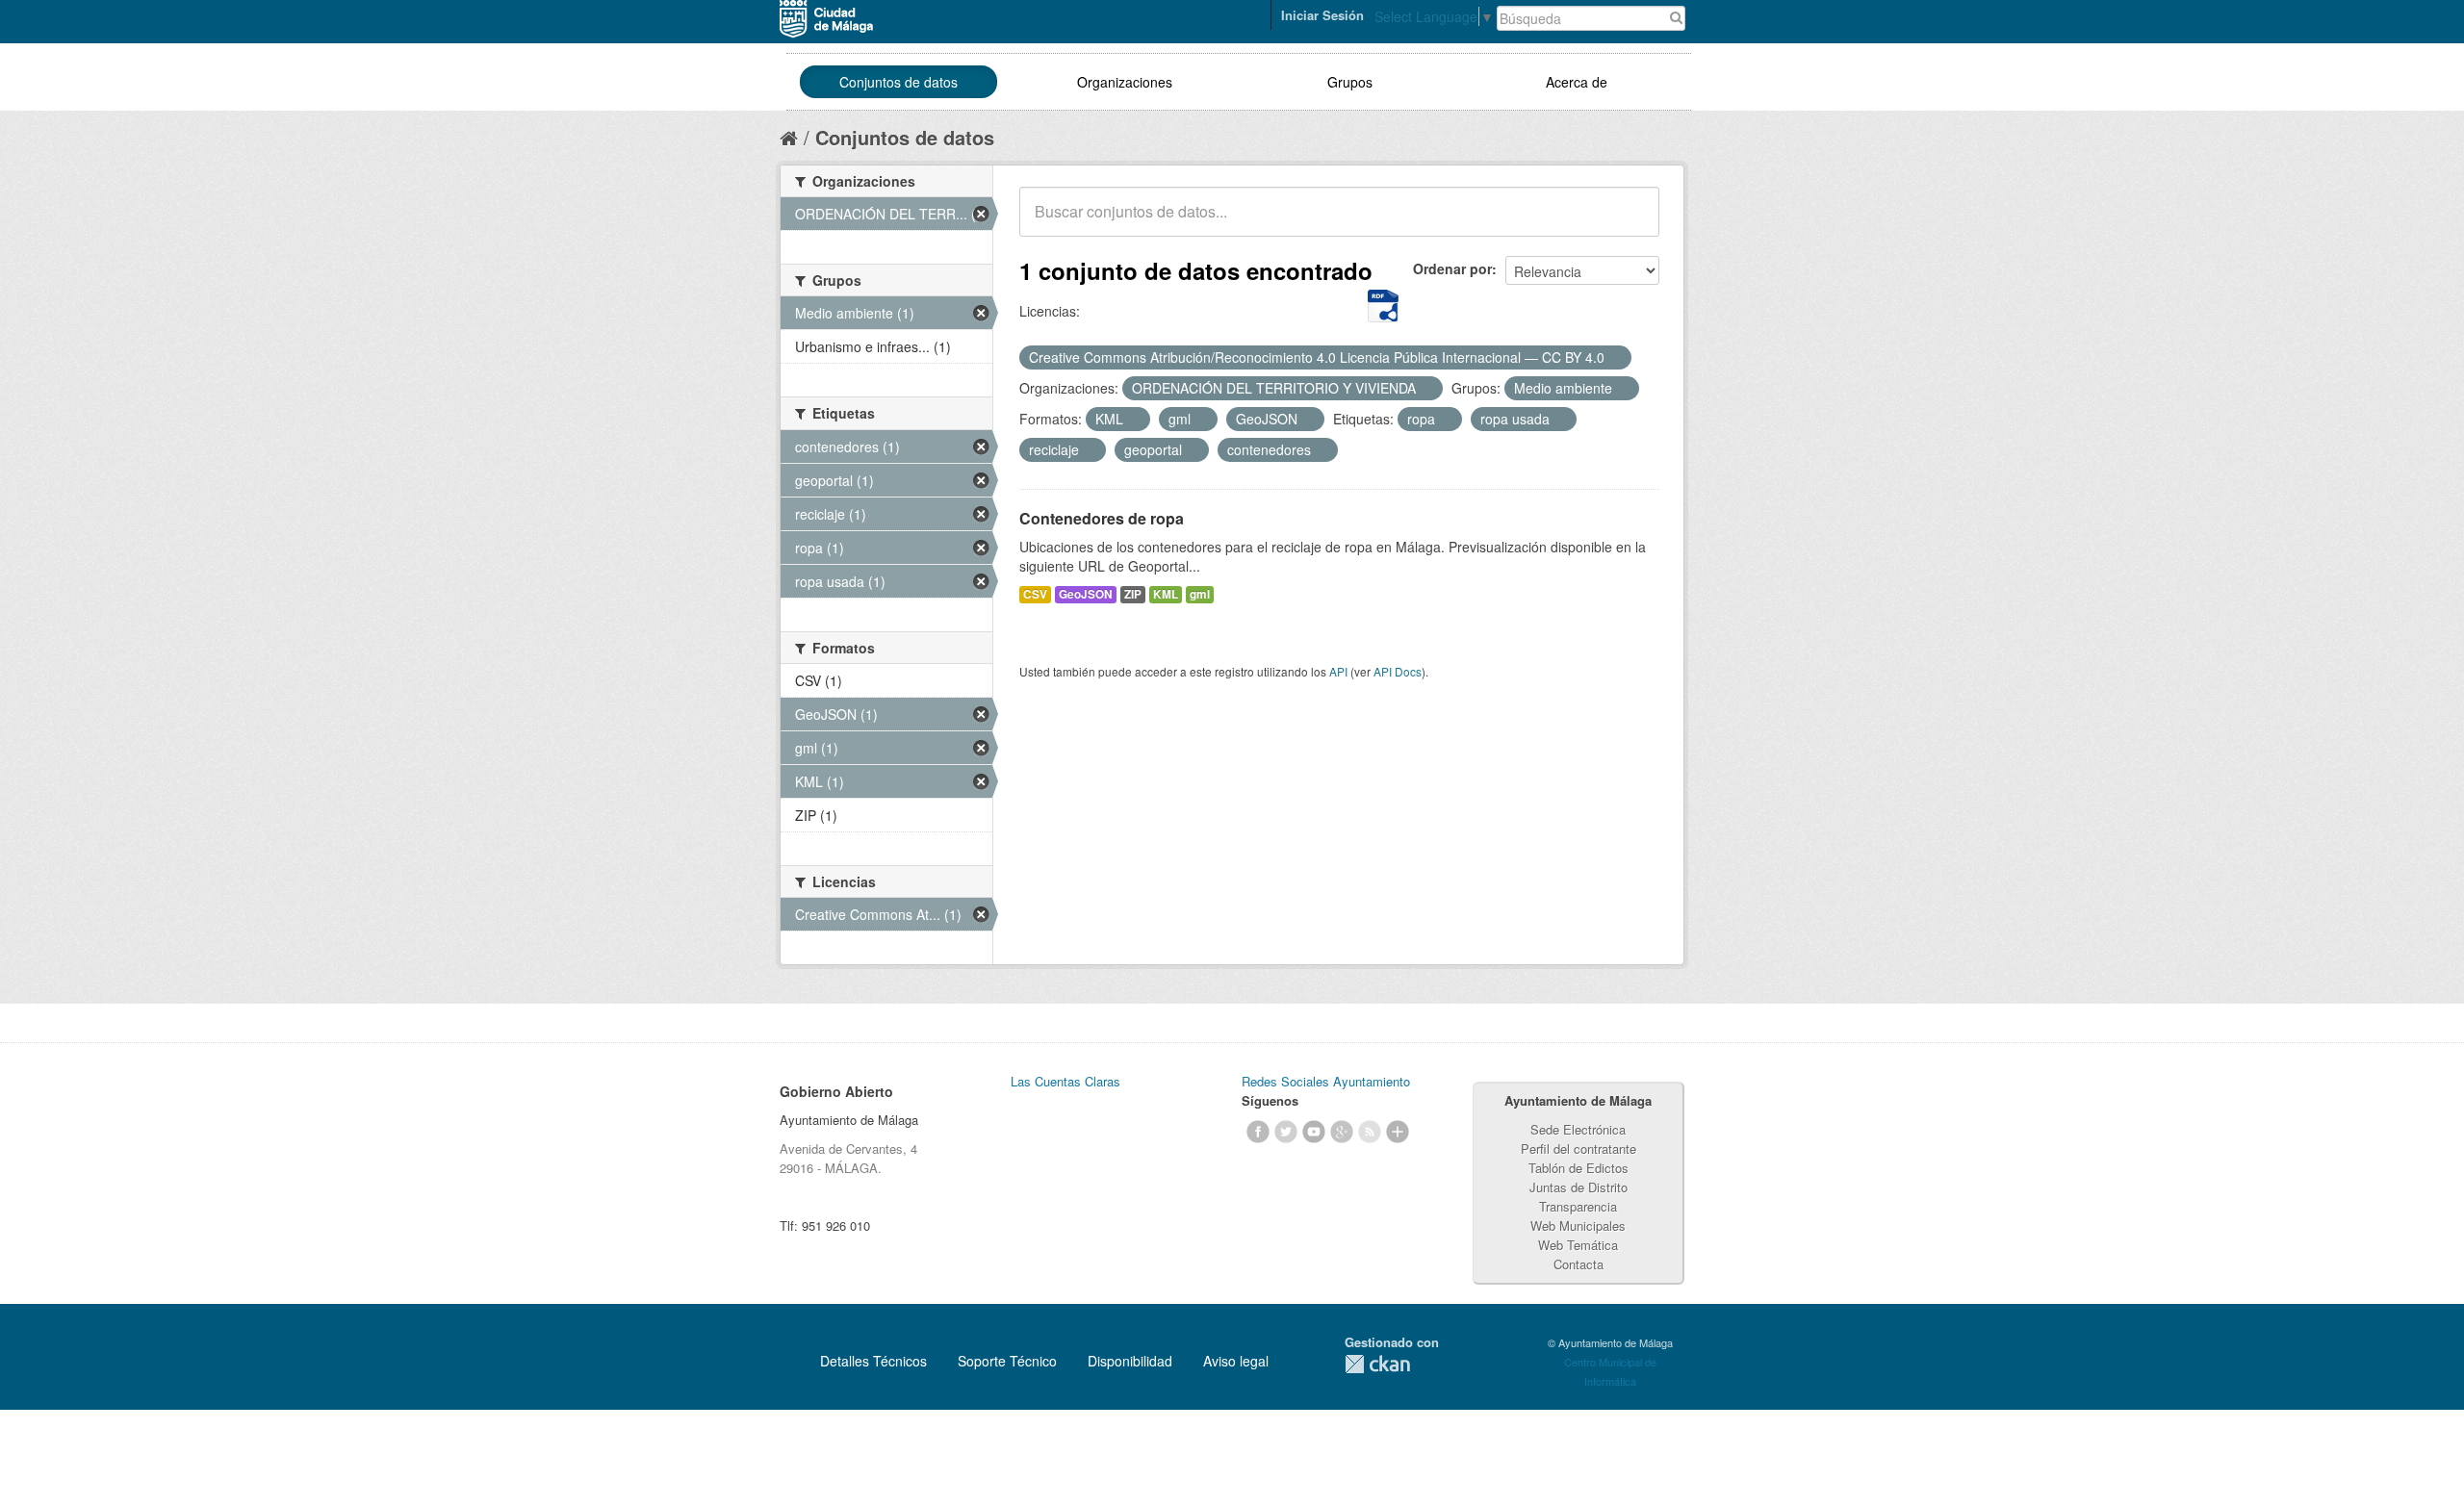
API (1338, 671)
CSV (1035, 594)
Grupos (1350, 82)
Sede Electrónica (1578, 1129)
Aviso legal (1236, 1361)
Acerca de (1577, 82)
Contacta (1578, 1264)
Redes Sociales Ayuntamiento (1326, 1081)
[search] (1631, 222)
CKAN (1377, 1364)
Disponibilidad (1130, 1361)
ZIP (1133, 594)
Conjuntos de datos (898, 82)
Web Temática (1578, 1245)
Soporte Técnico (1007, 1361)
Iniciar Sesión (1322, 15)
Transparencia (1578, 1206)
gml (1200, 594)
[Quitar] (1615, 358)
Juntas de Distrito (1578, 1187)
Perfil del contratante (1578, 1149)
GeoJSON (1086, 594)
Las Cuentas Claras (1065, 1081)
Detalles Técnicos (873, 1361)
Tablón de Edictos (1578, 1168)
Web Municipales (1578, 1225)
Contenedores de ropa (1102, 518)
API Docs (1398, 671)
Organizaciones (1125, 82)
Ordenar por (1452, 268)
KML (1166, 594)
